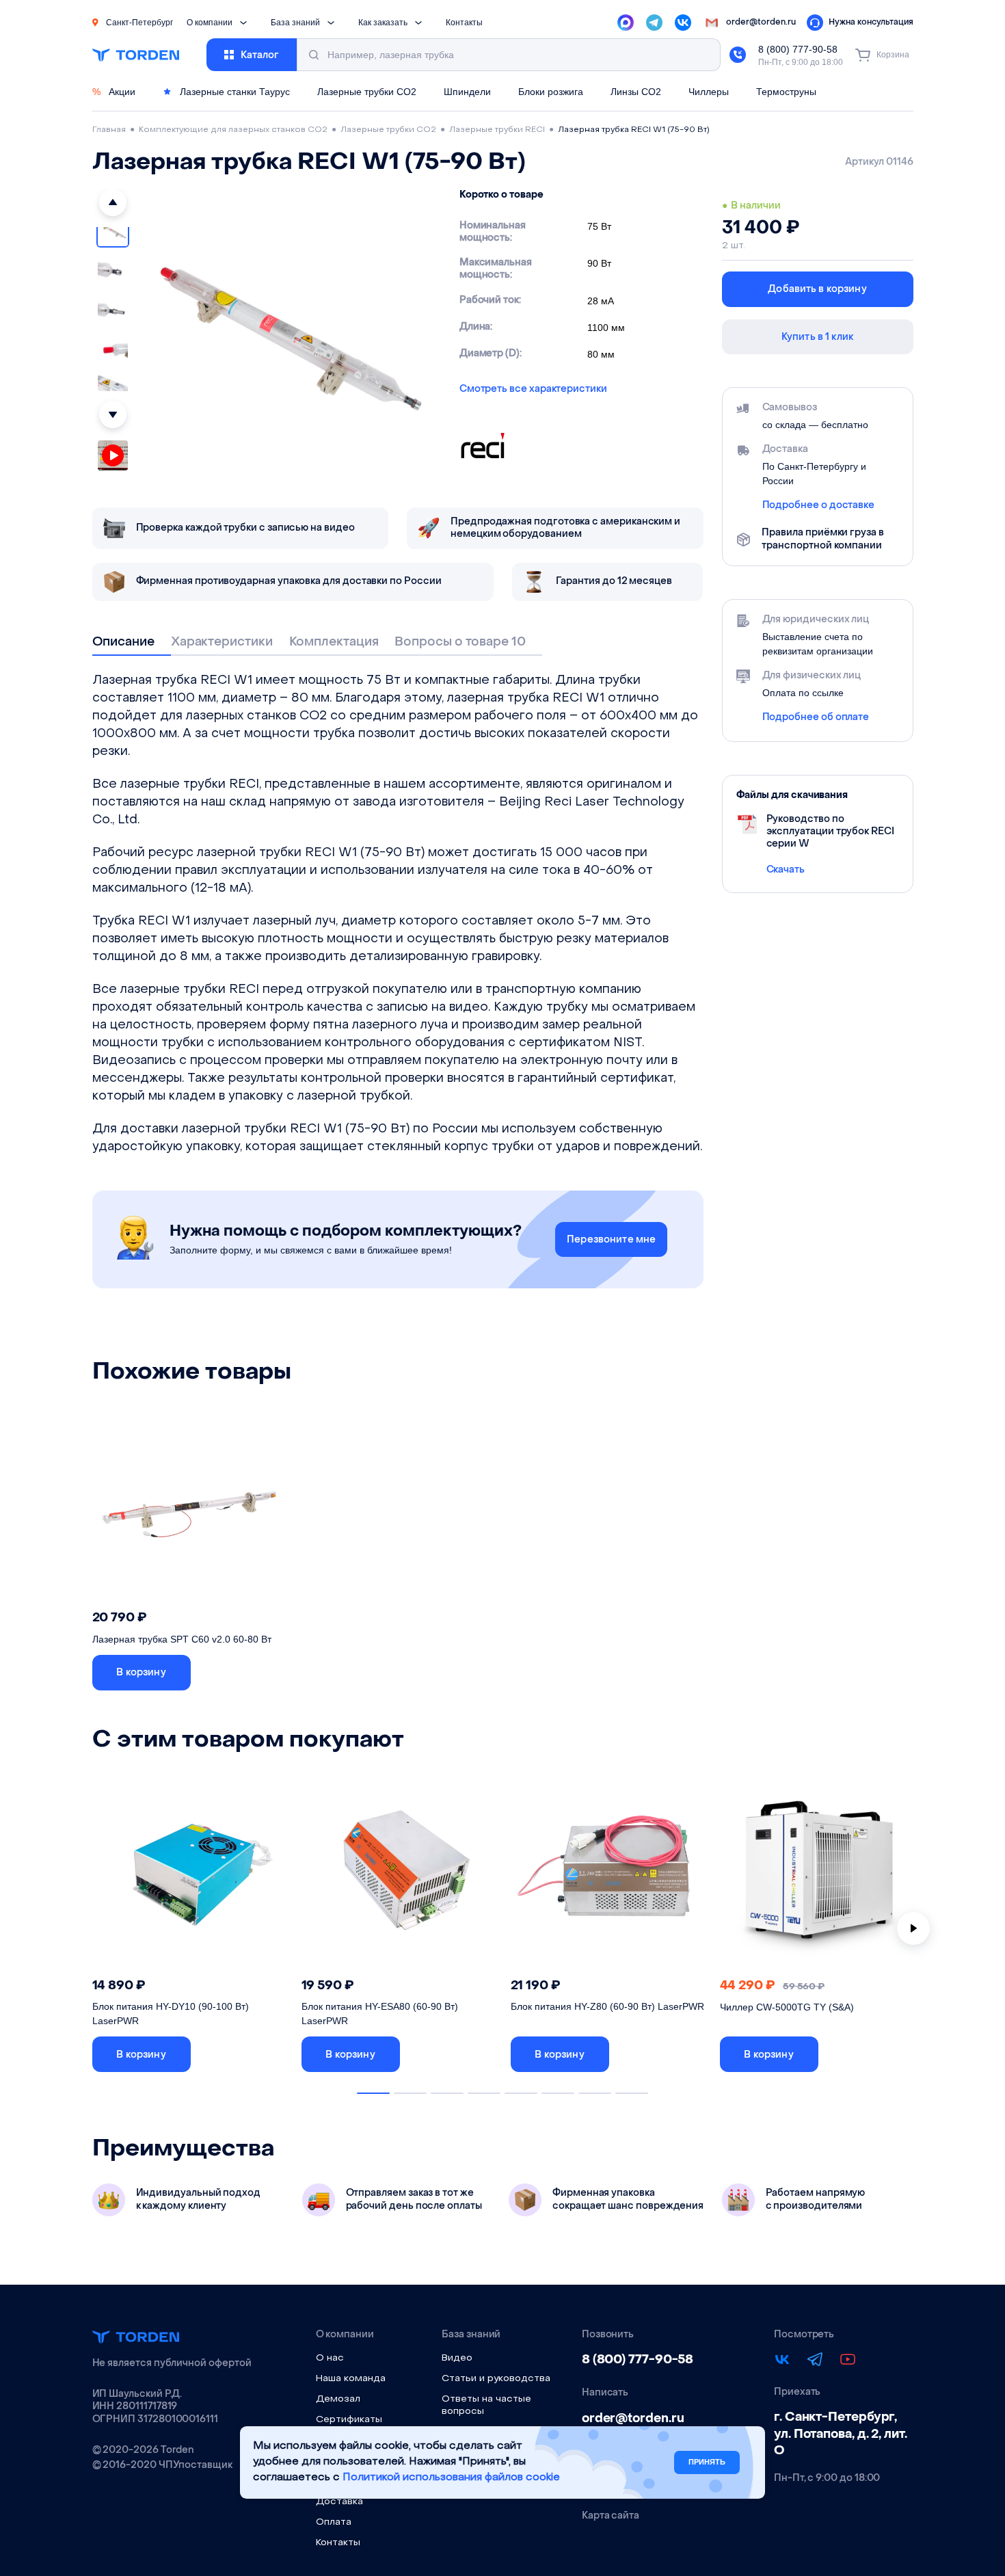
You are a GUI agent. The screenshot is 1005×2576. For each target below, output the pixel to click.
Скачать (786, 869)
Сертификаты (349, 2420)
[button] (113, 202)
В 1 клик (245, 1672)
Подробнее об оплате (816, 717)
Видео (457, 2358)
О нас (330, 2358)
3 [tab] (447, 2093)
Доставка (339, 2502)
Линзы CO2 (636, 92)
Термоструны (786, 92)
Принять (707, 2462)
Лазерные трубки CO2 (367, 92)
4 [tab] (484, 2093)
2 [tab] (410, 2093)
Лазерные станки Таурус (233, 92)
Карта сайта (611, 2516)
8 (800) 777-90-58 (798, 49)
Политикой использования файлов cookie (451, 2477)
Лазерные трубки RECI (497, 130)
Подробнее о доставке (819, 505)
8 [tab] (632, 2093)
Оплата (334, 2522)
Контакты (464, 23)
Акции (114, 92)
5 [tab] (521, 2093)
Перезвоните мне (611, 1239)
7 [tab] (595, 2093)
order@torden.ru (633, 2418)
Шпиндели (467, 92)
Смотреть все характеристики (533, 389)
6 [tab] (558, 2093)
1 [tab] (373, 2093)
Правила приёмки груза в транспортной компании (822, 539)
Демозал (338, 2399)
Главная (109, 130)
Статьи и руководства (496, 2379)
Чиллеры (709, 92)
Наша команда (351, 2379)
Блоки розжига (551, 92)
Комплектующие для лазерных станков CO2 (233, 130)
